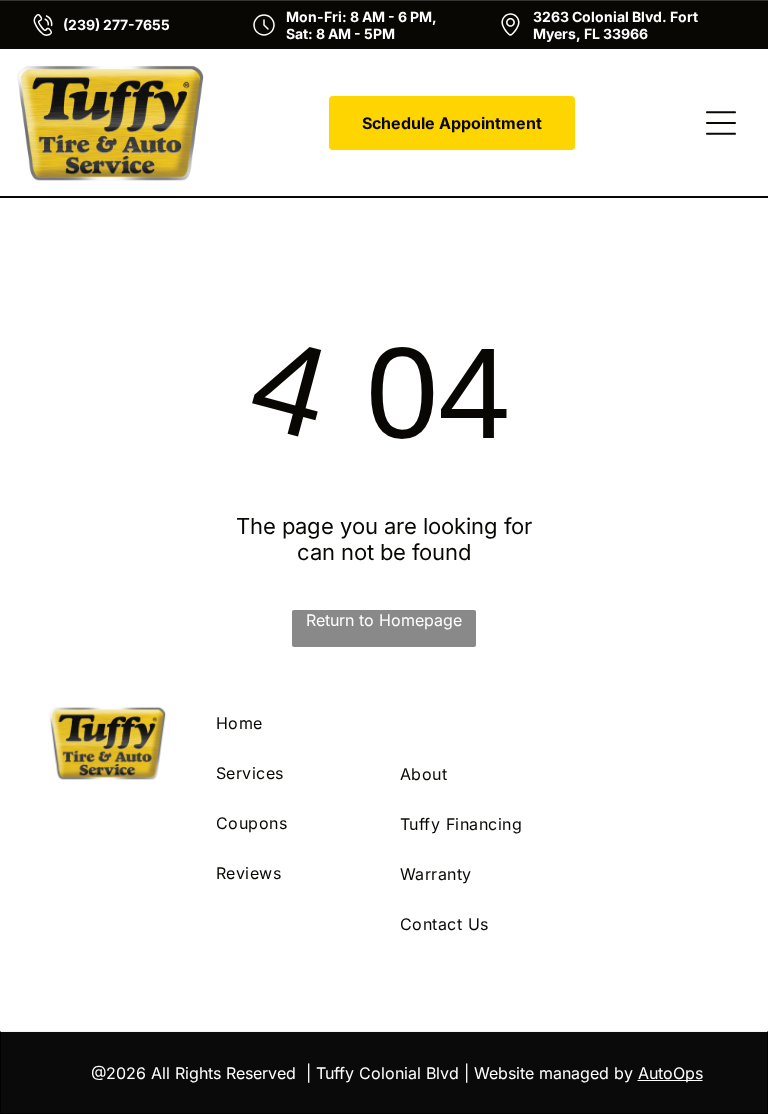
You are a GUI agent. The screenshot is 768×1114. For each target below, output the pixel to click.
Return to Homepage (384, 620)
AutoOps (670, 1073)
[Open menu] (721, 123)
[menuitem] (292, 723)
